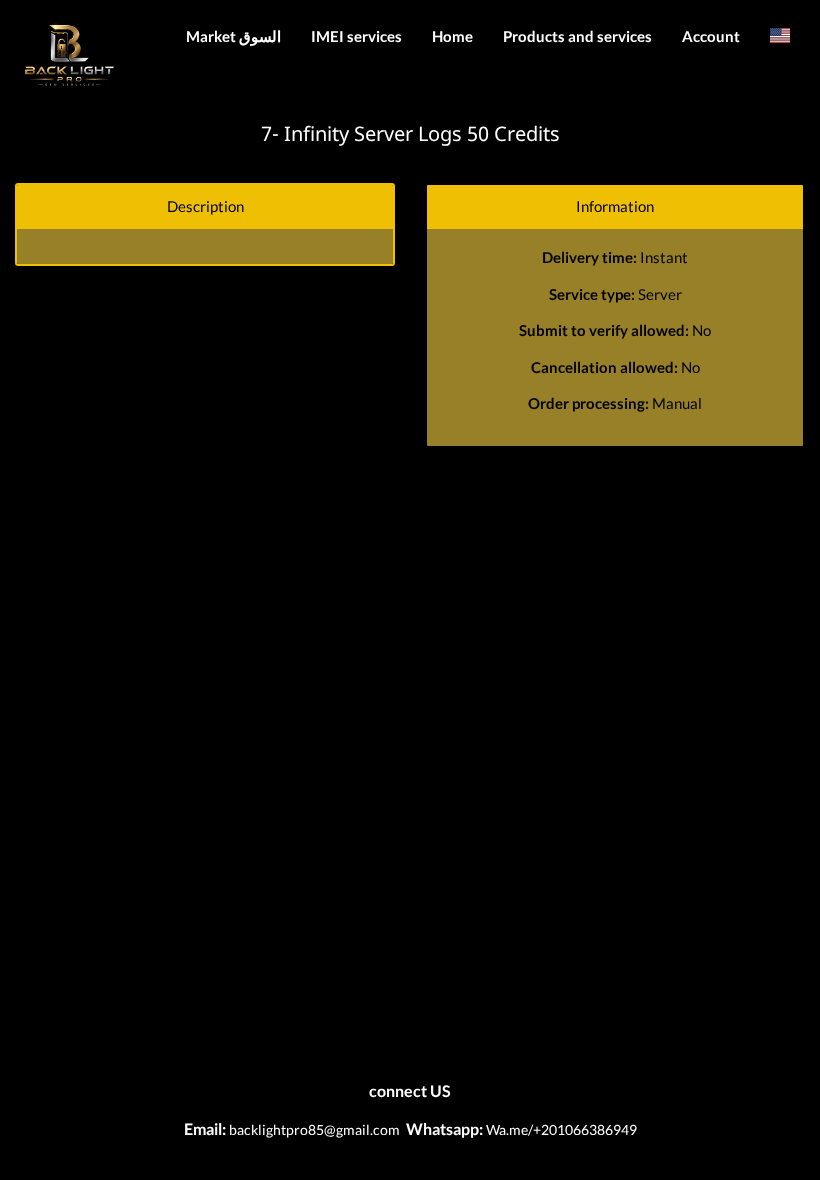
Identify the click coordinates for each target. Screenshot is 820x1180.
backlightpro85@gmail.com (314, 1129)
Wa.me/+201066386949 (560, 1129)
